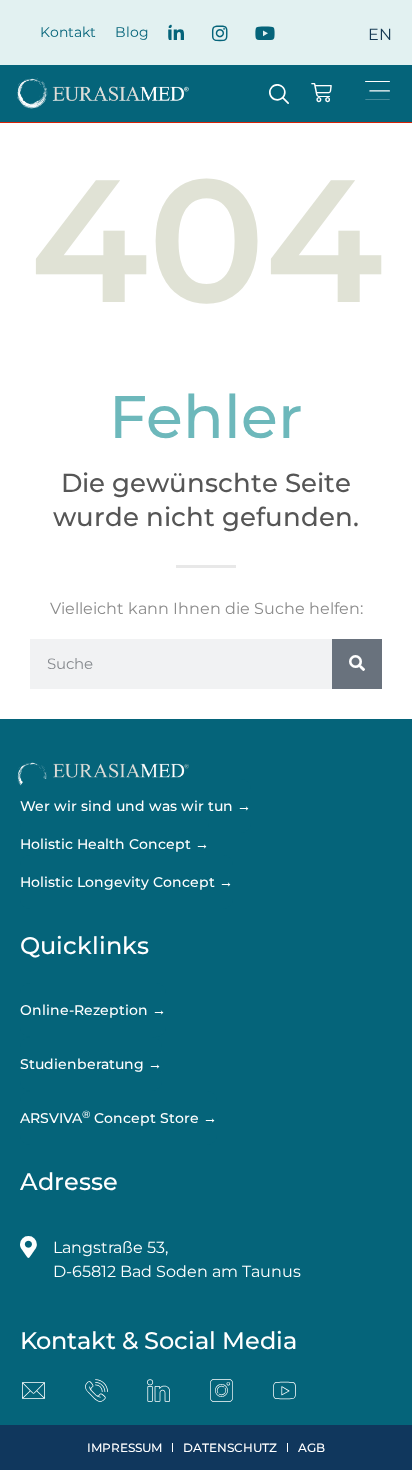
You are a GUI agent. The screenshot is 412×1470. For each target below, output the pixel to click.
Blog (132, 32)
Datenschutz (230, 1447)
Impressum (124, 1447)
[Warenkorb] (321, 92)
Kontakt (68, 32)
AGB (311, 1447)
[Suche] (357, 664)
